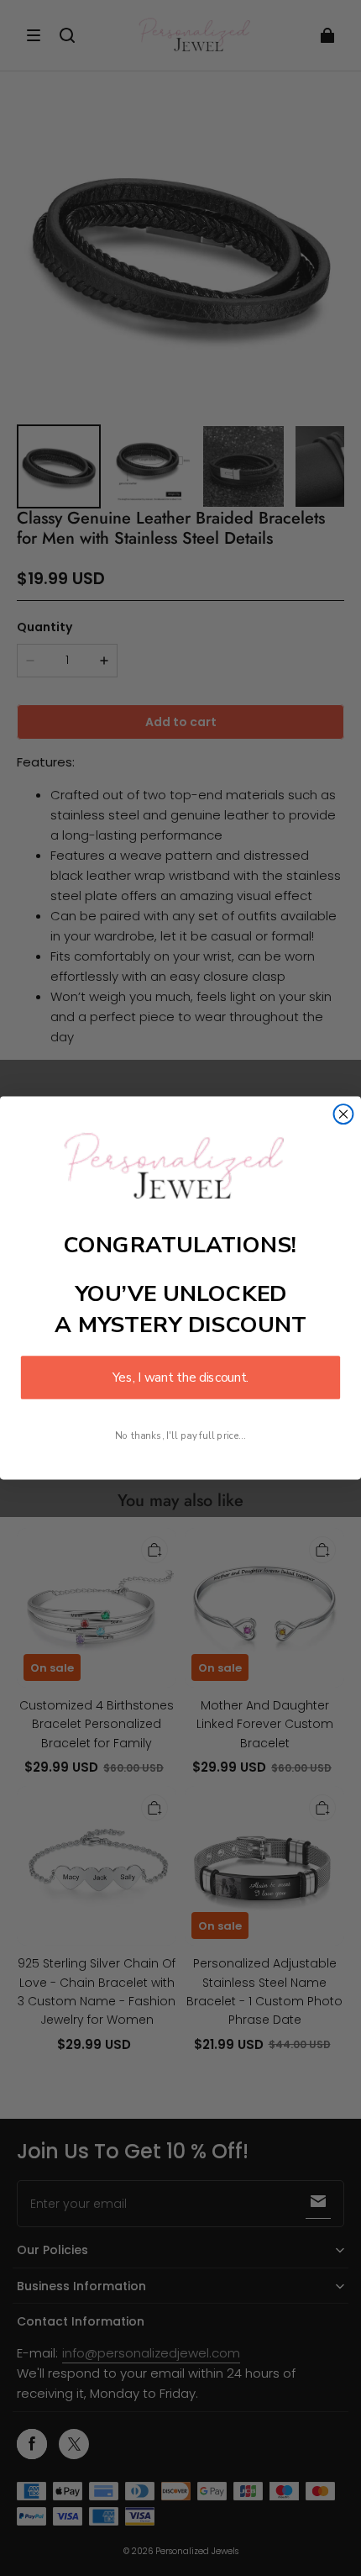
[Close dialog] (344, 1114)
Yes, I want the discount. (180, 1378)
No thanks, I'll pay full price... (180, 1435)
